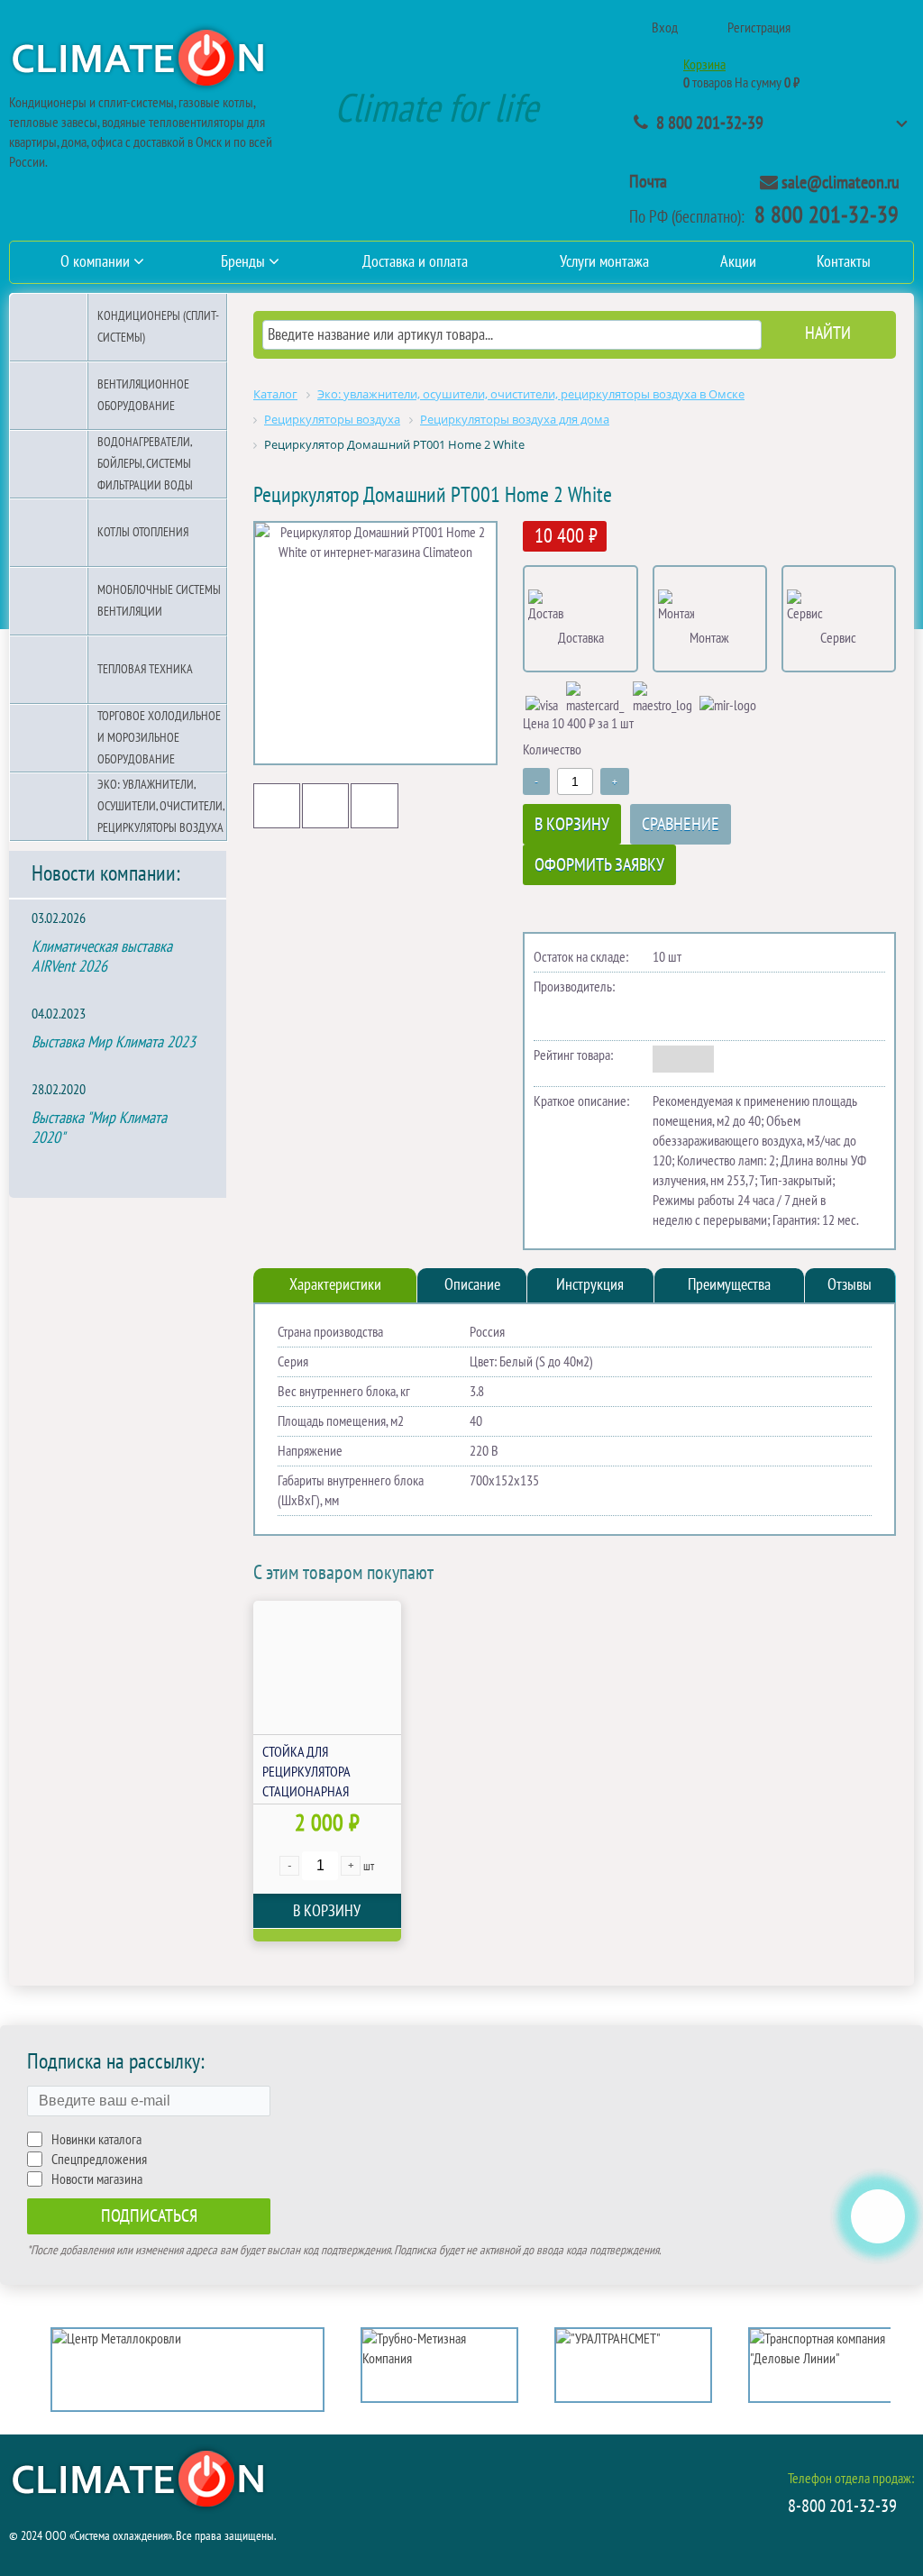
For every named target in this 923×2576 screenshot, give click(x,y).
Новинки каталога (96, 2140)
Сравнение (681, 825)
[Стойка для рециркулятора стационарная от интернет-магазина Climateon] (327, 1667)
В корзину (572, 825)
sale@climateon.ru (841, 183)
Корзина (704, 65)
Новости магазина (97, 2179)
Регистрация (759, 28)
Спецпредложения (99, 2160)
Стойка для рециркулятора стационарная (306, 1772)
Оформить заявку (599, 865)
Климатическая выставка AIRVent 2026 (102, 957)
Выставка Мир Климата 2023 (114, 1042)
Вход (665, 28)
